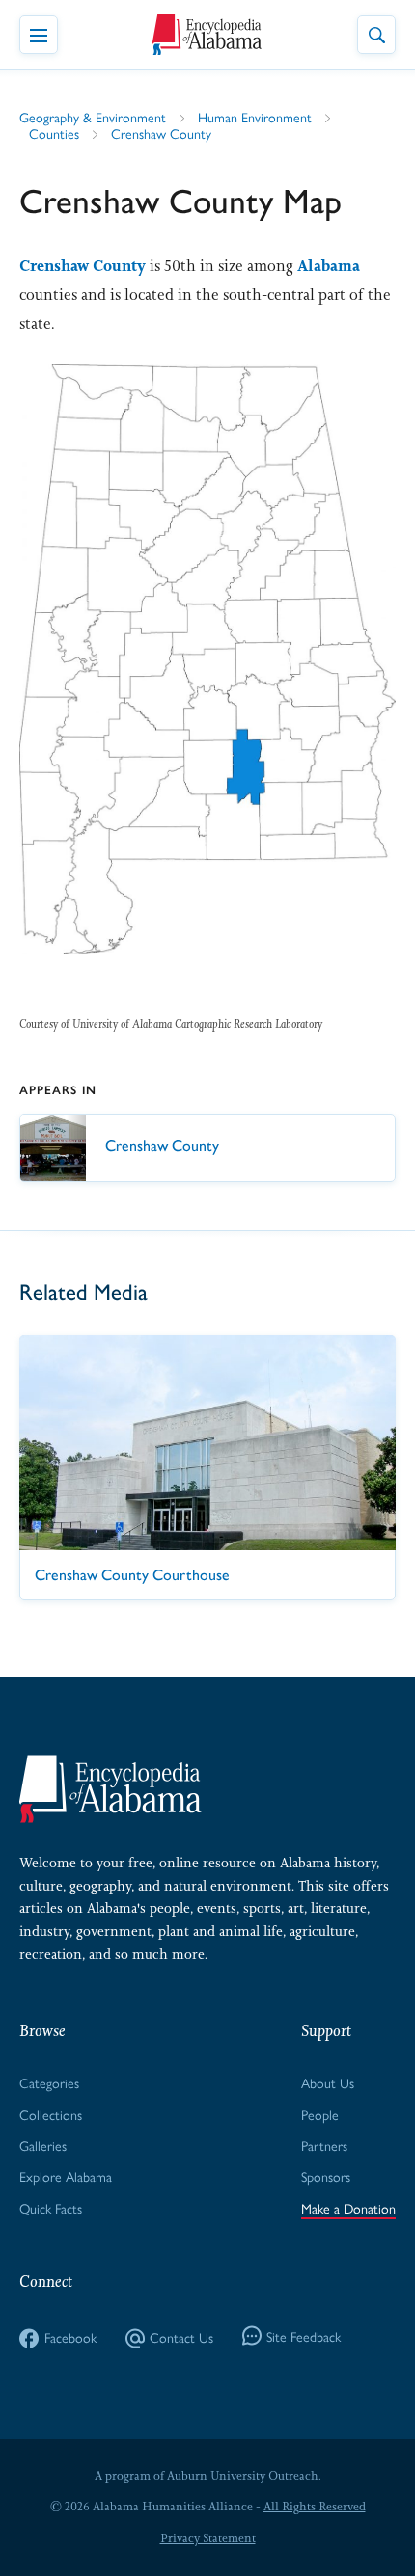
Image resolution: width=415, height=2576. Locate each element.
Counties (54, 133)
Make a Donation (348, 2208)
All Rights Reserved (315, 2507)
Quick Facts (51, 2208)
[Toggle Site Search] (376, 35)
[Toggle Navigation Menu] (39, 35)
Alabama (329, 266)
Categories (49, 2082)
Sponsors (326, 2176)
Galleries (43, 2145)
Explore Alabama (66, 2176)
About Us (328, 2082)
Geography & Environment (93, 117)
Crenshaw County (161, 133)
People (320, 2114)
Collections (51, 2114)
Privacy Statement (208, 2538)
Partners (324, 2145)
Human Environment (255, 117)
